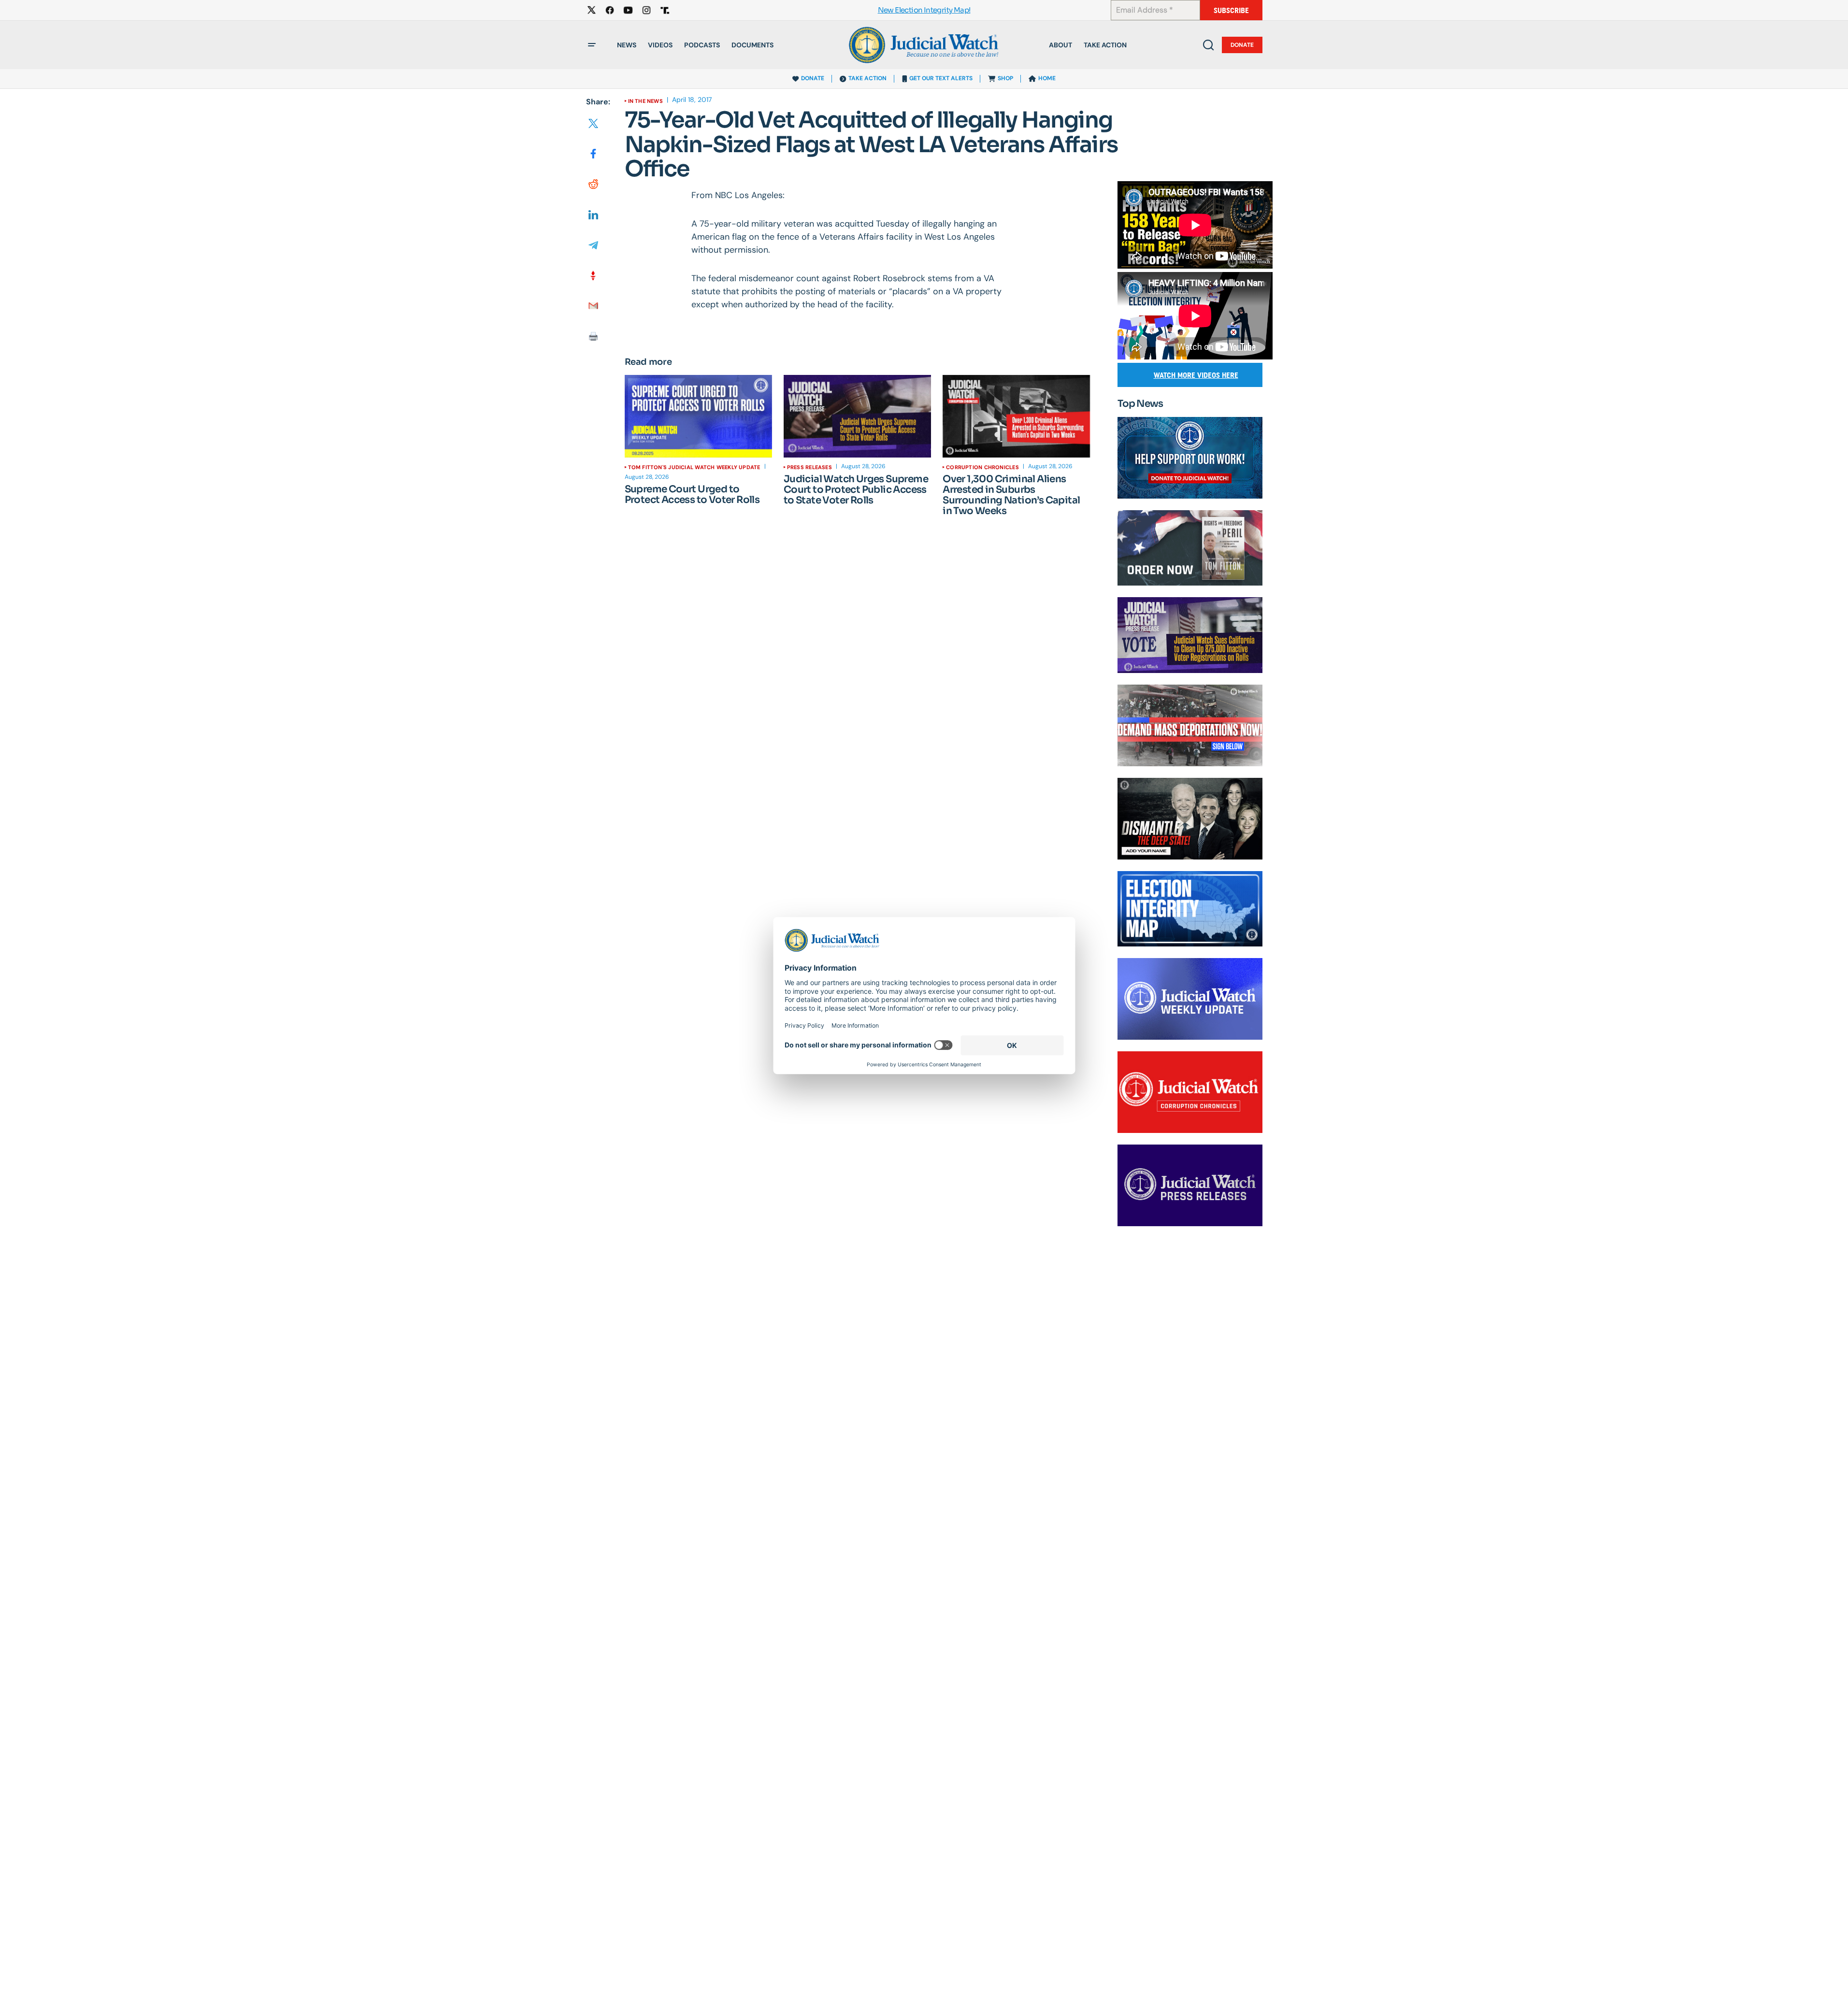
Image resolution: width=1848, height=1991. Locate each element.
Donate (1242, 45)
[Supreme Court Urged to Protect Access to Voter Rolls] (698, 416)
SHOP (1005, 78)
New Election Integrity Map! (924, 10)
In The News (645, 101)
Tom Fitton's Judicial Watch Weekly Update (694, 467)
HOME (1047, 78)
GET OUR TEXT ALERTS (941, 78)
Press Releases (809, 467)
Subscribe (1231, 10)
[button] (592, 45)
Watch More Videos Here (1196, 375)
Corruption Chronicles (982, 467)
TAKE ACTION (867, 78)
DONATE (813, 78)
